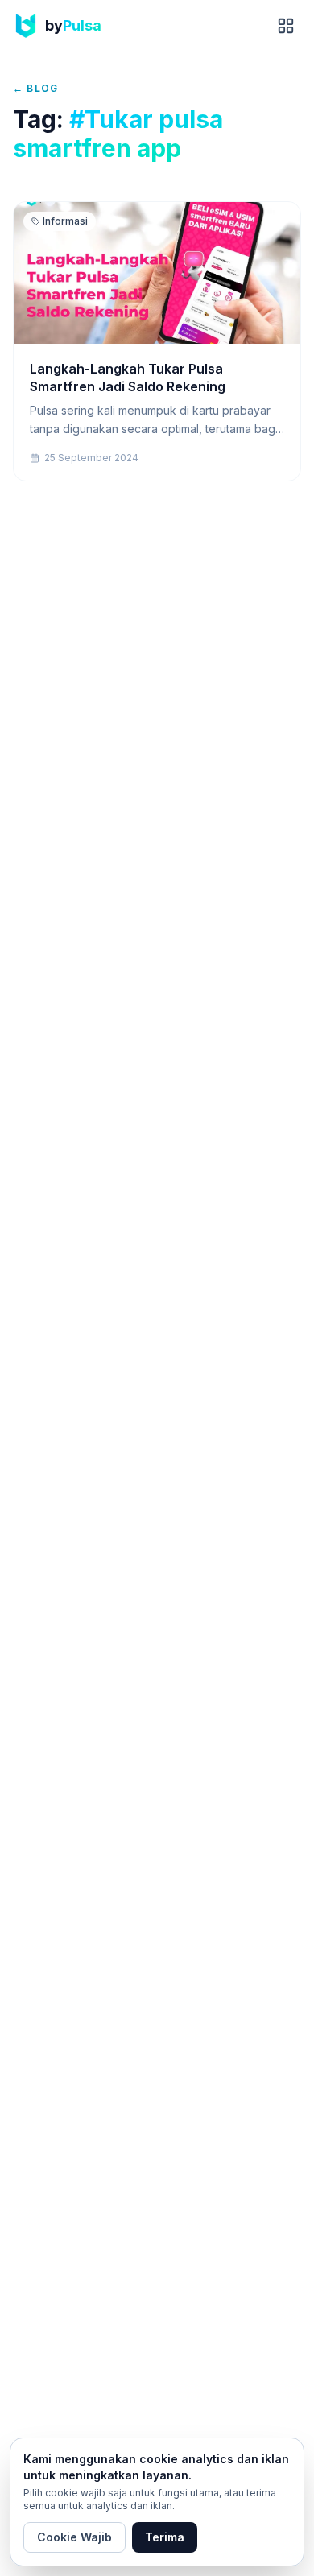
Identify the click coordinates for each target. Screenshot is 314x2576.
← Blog (35, 88)
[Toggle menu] (286, 26)
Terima (165, 2537)
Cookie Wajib (74, 2537)
